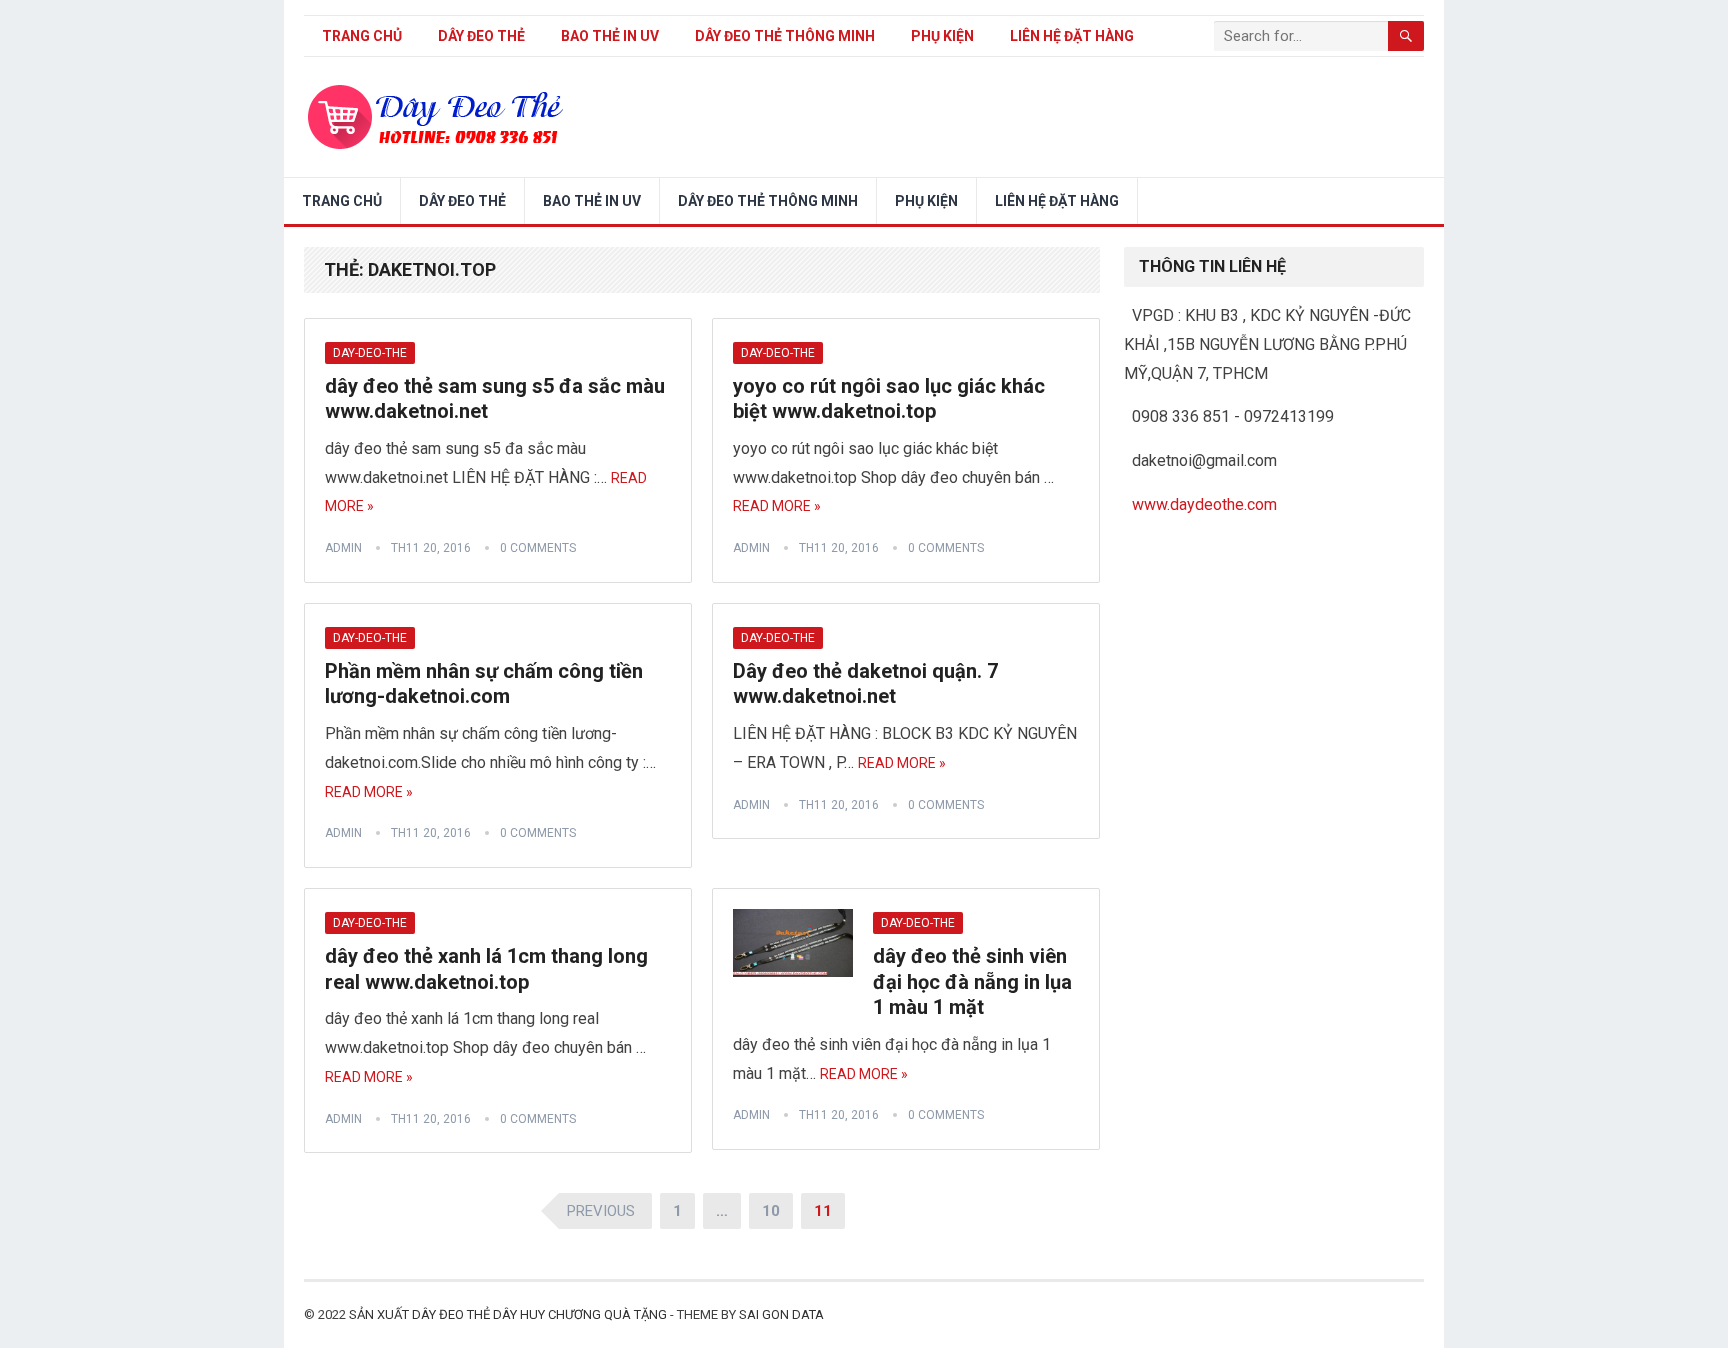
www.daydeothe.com (1204, 504)
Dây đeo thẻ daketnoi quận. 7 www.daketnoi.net (865, 684)
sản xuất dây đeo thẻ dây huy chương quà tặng (508, 1314)
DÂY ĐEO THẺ (481, 36)
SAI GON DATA (781, 1314)
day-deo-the (370, 353)
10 (771, 1211)
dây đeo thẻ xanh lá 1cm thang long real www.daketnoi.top (486, 969)
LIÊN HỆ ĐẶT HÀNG (1072, 36)
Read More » (777, 506)
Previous (601, 1211)
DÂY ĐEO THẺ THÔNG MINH (785, 36)
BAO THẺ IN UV (610, 36)
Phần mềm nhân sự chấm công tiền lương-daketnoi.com (484, 684)
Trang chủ (362, 36)
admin (343, 548)
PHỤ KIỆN (942, 36)
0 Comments (538, 548)
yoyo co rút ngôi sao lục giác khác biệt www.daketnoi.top (889, 399)
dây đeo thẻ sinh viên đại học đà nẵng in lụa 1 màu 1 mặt (972, 981)
